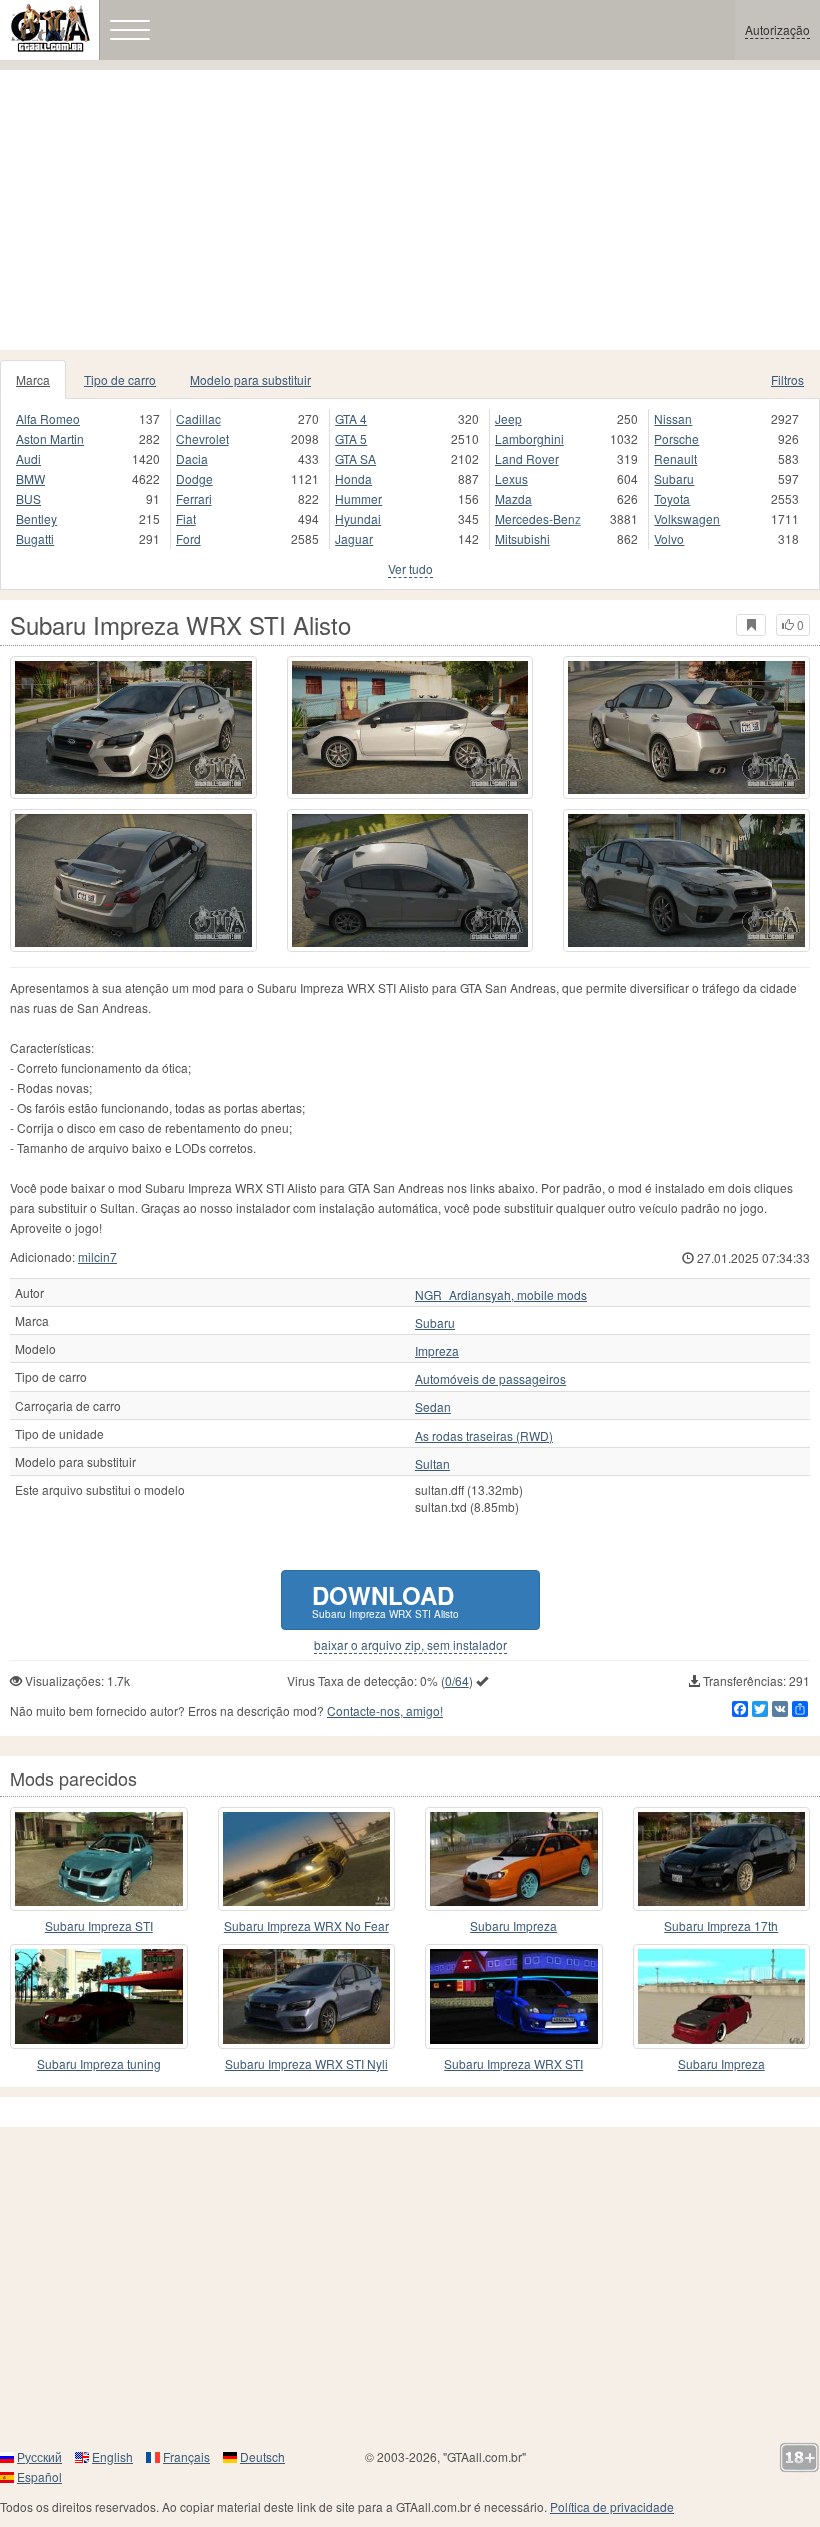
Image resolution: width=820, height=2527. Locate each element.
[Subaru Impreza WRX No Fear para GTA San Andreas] (307, 1859)
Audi (28, 458)
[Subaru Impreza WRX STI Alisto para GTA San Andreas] (133, 727)
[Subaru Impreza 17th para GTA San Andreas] (722, 1859)
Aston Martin (50, 438)
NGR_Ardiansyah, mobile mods (501, 1295)
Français (186, 2456)
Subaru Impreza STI (99, 1925)
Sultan (432, 1464)
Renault (675, 458)
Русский (39, 2456)
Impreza (437, 1351)
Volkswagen (687, 518)
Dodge (194, 478)
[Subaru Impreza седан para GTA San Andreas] (514, 1859)
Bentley (36, 518)
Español (39, 2476)
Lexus (511, 478)
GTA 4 (351, 418)
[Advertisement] (410, 210)
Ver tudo (410, 568)
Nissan (673, 418)
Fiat (186, 518)
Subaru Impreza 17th (721, 1925)
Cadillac (198, 418)
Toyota (672, 498)
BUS (28, 498)
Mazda (513, 498)
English (112, 2456)
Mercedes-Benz (538, 518)
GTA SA (355, 458)
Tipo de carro (120, 379)
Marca (33, 379)
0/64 (457, 1680)
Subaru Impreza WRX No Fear (306, 1925)
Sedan (433, 1407)
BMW (30, 478)
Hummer (358, 498)
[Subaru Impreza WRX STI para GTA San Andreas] (514, 1996)
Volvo (669, 538)
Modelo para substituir (250, 379)
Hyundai (358, 518)
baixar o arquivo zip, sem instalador (410, 1645)
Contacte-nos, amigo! (385, 1710)
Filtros (787, 379)
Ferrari (194, 498)
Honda (353, 478)
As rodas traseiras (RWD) (484, 1436)
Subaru (674, 478)
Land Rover (527, 458)
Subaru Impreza (513, 1925)
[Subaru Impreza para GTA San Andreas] (722, 1996)
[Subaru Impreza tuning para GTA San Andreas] (99, 1996)
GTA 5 (351, 438)
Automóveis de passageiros (490, 1379)
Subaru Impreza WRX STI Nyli (306, 2063)
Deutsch (262, 2456)
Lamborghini (529, 438)
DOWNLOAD (385, 1599)
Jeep (508, 418)
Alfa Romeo (48, 418)
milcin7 (97, 1256)
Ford (188, 538)
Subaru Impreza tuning (99, 2063)
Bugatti (35, 538)
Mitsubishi (522, 538)
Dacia (192, 458)
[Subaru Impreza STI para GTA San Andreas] (99, 1859)
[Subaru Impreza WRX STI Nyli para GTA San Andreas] (307, 1996)
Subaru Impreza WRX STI (513, 2063)
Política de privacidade (612, 2506)
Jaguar (354, 538)
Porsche (676, 438)
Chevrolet (202, 438)
